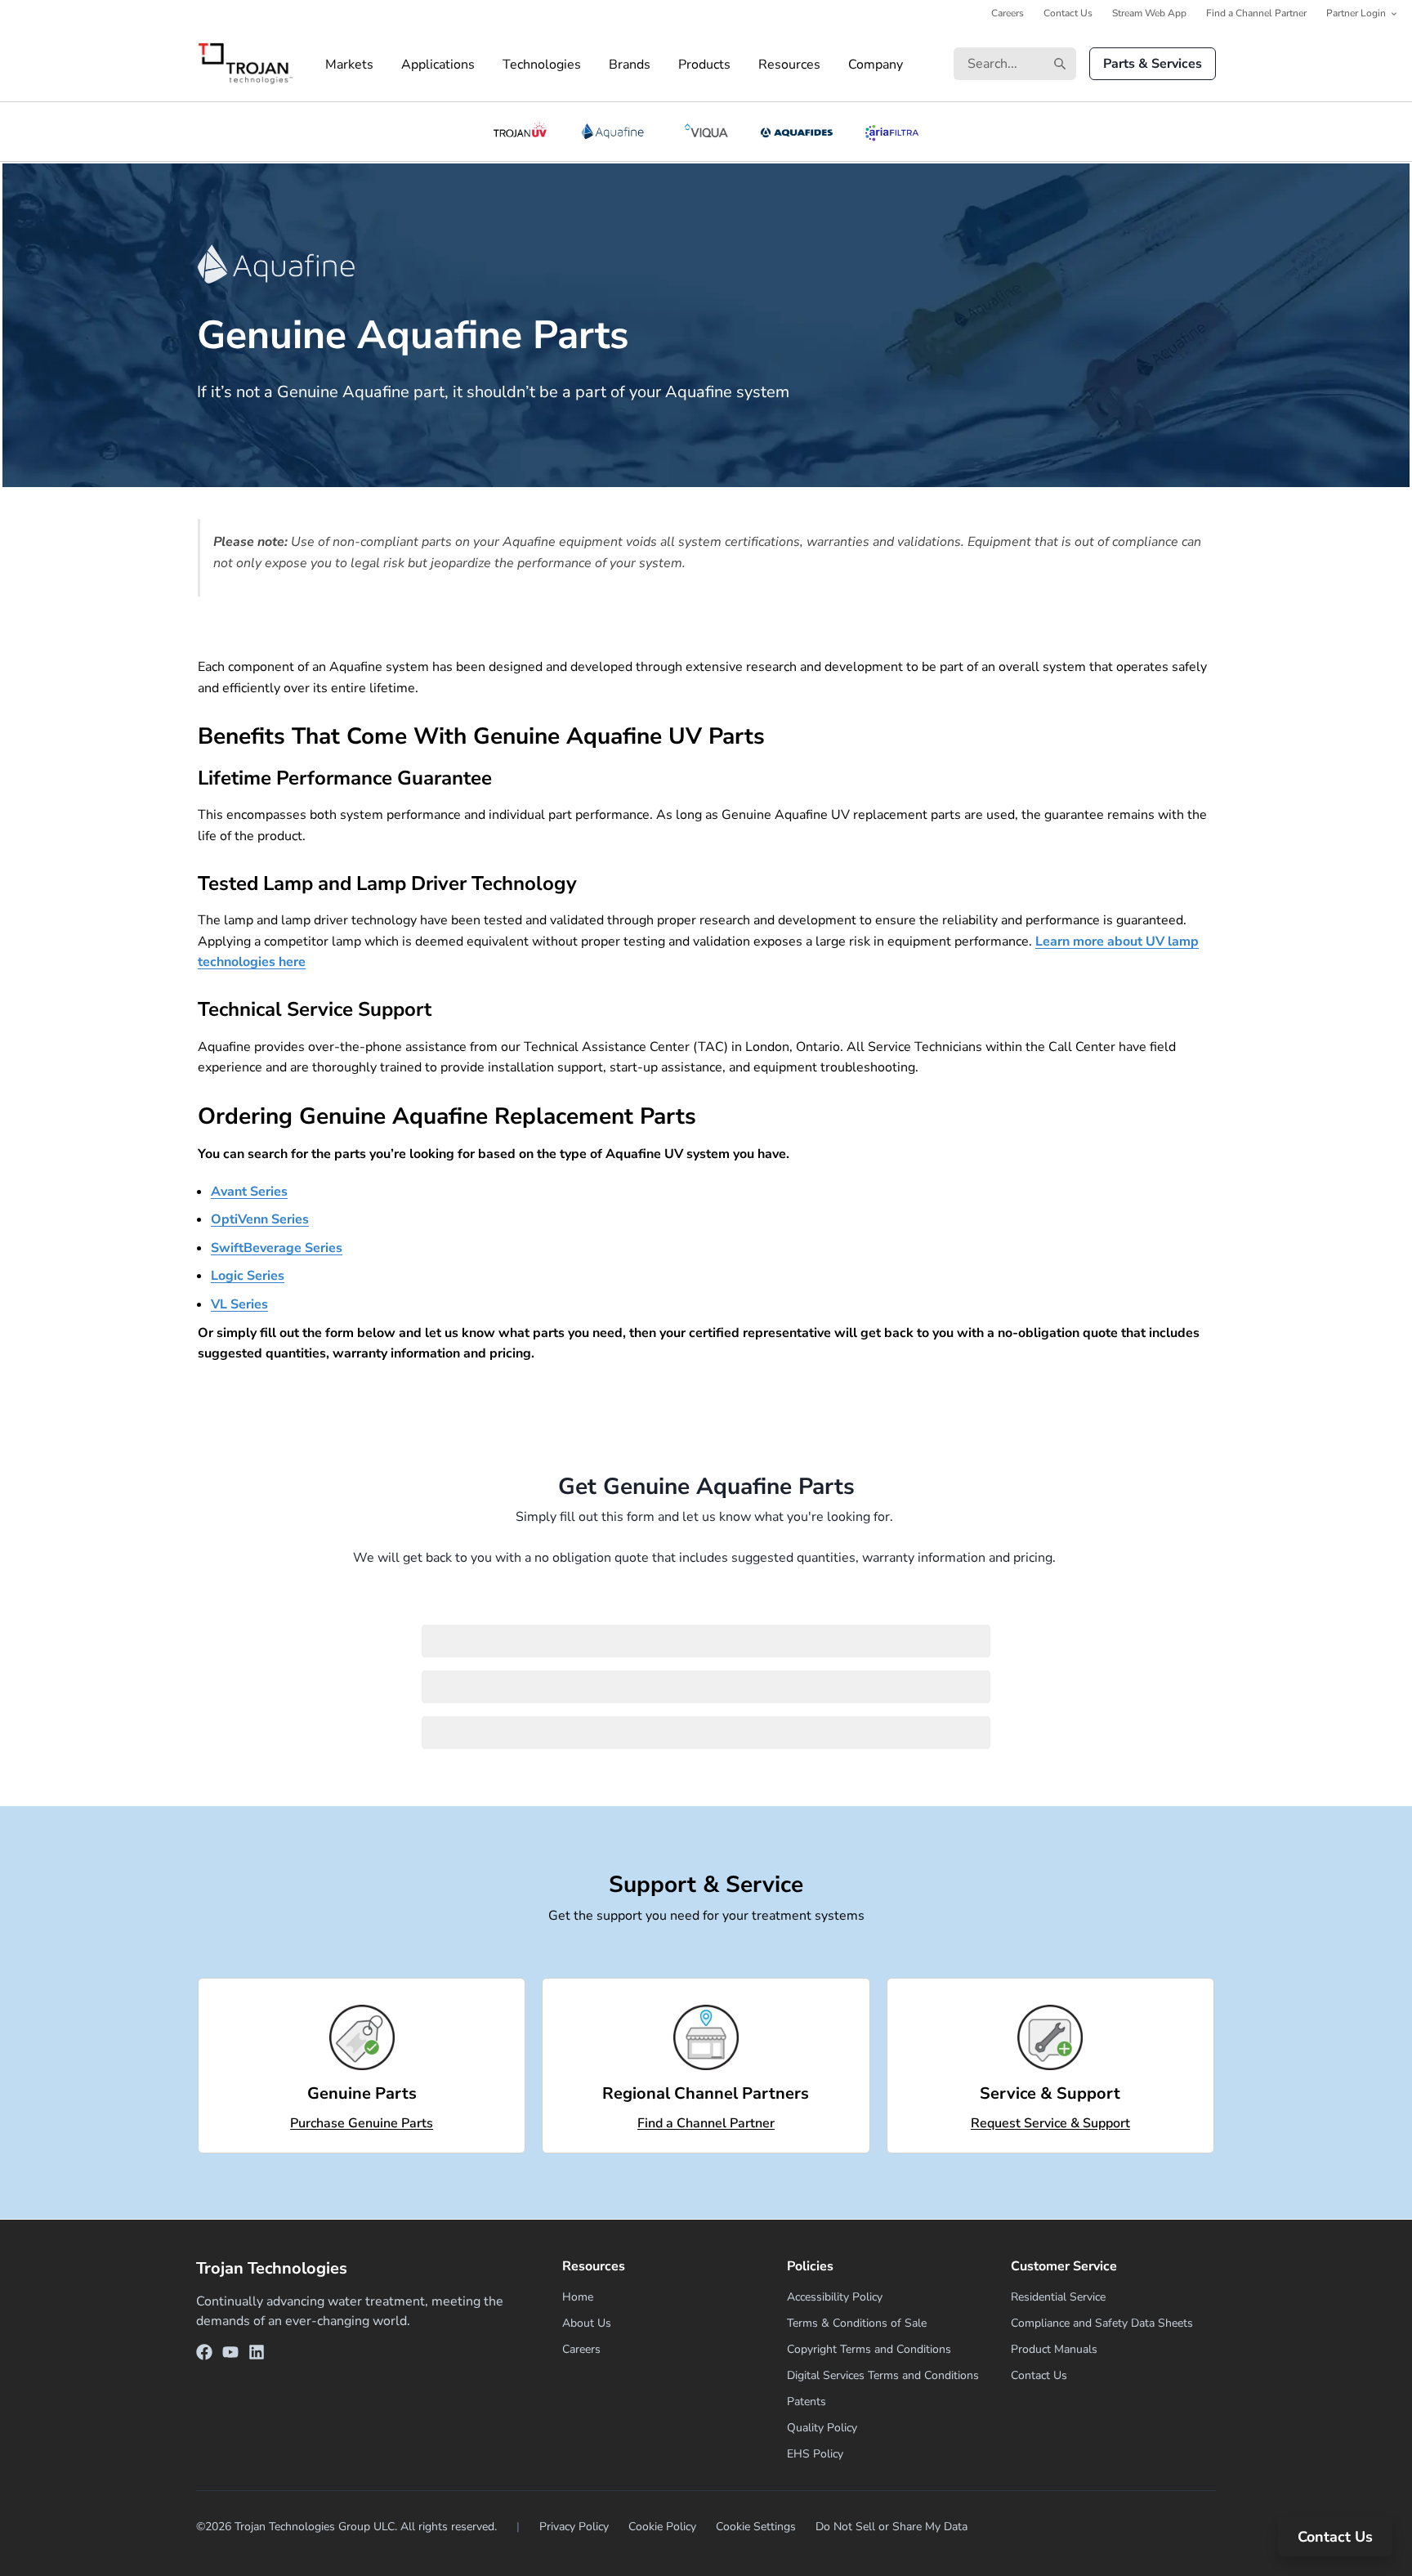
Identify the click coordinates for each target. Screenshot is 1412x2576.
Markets (349, 65)
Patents (807, 2402)
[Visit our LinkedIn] (257, 2355)
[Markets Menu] (387, 65)
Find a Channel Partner (1256, 13)
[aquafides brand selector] (797, 132)
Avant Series (249, 1192)
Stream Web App (1149, 13)
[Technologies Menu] (595, 65)
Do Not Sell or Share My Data (891, 2527)
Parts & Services (1153, 64)
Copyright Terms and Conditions (869, 2349)
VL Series (239, 1304)
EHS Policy (815, 2454)
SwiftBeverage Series (277, 1248)
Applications (438, 65)
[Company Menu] (917, 65)
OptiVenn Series (260, 1219)
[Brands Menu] (664, 65)
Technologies (542, 65)
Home (578, 2297)
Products (704, 65)
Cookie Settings (756, 2527)
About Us (587, 2323)
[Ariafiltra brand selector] (891, 132)
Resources (789, 65)
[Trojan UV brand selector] (520, 132)
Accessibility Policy (835, 2297)
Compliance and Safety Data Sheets (1102, 2323)
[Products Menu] (744, 65)
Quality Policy (822, 2428)
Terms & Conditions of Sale (857, 2323)
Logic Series (248, 1276)
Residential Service (1058, 2297)
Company (876, 65)
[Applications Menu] (489, 65)
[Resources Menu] (834, 65)
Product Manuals (1054, 2349)
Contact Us (1068, 13)
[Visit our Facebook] (204, 2355)
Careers (1008, 13)
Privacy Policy (574, 2527)
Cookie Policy (662, 2527)
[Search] (1060, 64)
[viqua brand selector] (706, 132)
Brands (630, 65)
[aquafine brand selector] (616, 132)
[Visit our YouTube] (230, 2355)
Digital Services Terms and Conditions (883, 2375)
